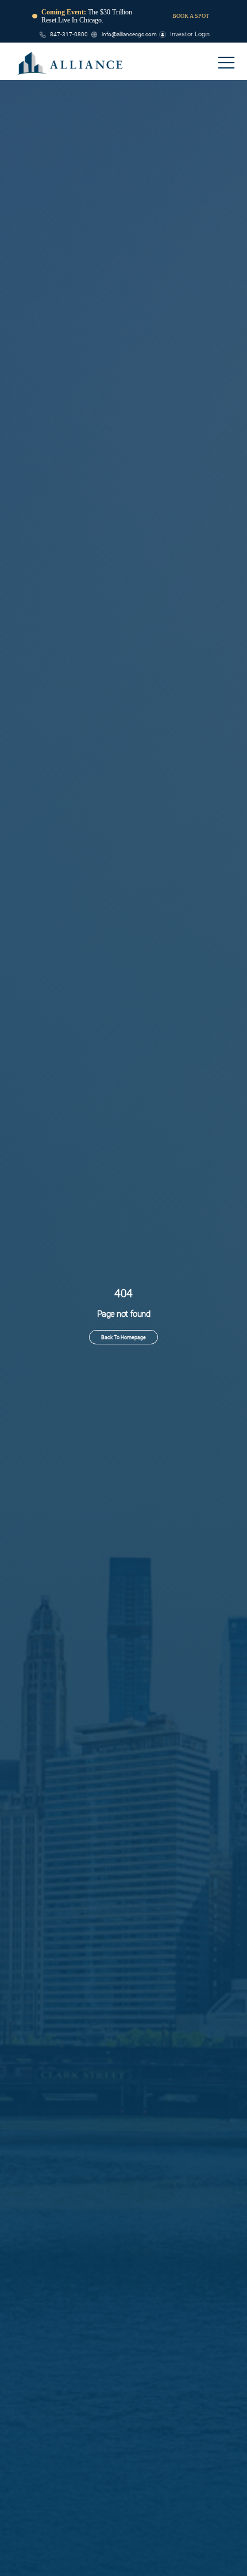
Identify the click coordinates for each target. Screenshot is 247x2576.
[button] (226, 63)
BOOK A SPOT (191, 16)
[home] (70, 63)
